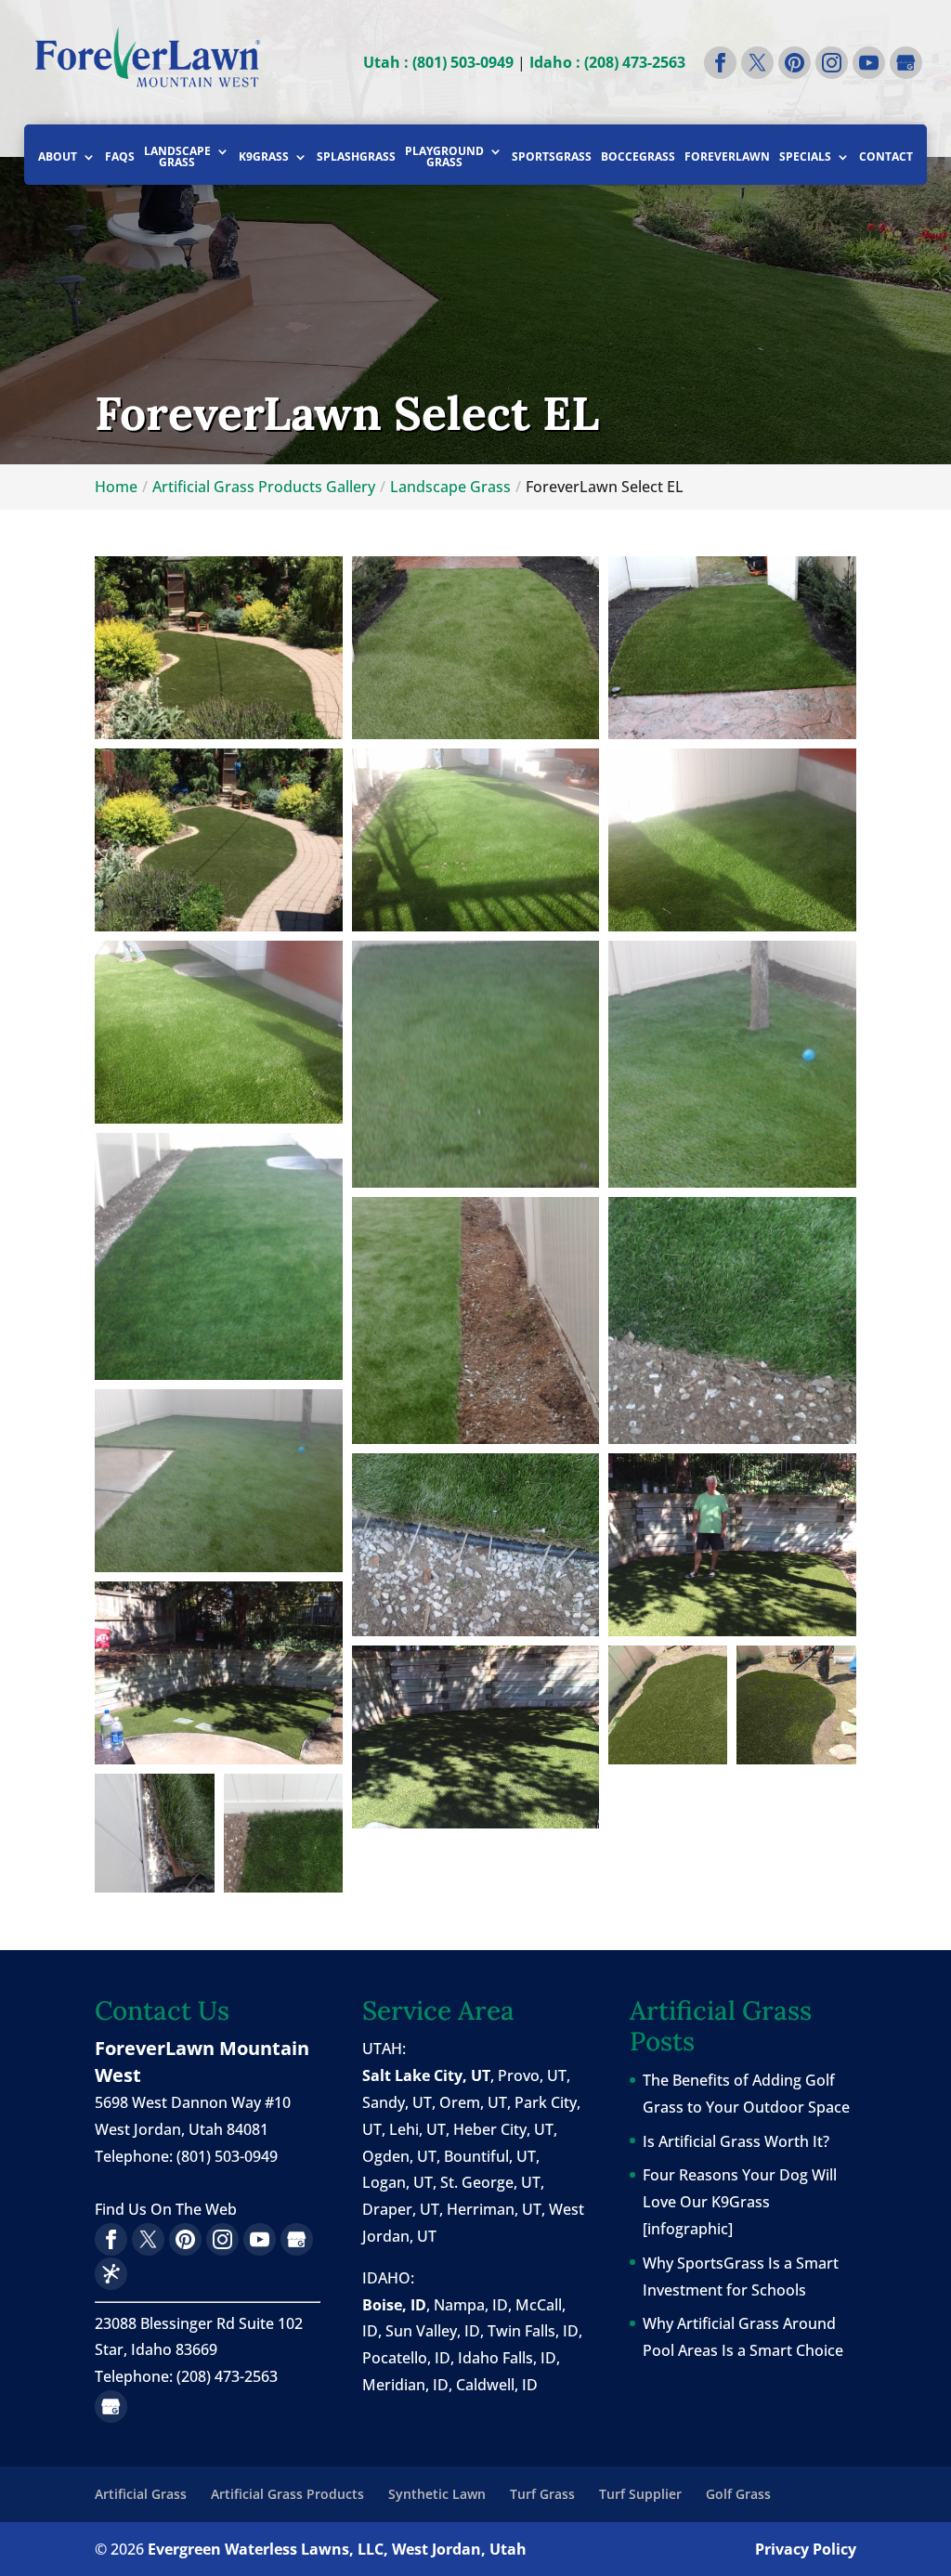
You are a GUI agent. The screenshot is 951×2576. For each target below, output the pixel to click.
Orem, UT (473, 2102)
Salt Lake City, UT (426, 2075)
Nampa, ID (471, 2305)
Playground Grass (444, 158)
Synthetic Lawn (437, 2494)
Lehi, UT (417, 2129)
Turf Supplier (640, 2494)
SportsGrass (552, 158)
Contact (886, 158)
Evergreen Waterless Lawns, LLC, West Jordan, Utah (337, 2549)
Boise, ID (394, 2305)
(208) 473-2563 (227, 2376)
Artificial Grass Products (287, 2494)
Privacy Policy (806, 2549)
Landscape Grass (177, 158)
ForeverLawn (727, 158)
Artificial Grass (141, 2494)
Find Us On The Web (166, 2209)
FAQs (120, 158)
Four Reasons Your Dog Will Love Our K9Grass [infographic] (740, 2202)
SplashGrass (356, 158)
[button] (218, 648)
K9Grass (264, 158)
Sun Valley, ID (433, 2331)
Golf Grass (738, 2494)
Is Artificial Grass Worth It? (736, 2141)
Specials (805, 158)
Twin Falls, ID (533, 2331)
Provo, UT (532, 2075)
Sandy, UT (397, 2102)
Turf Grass (542, 2494)
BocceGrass (638, 158)
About (58, 158)
